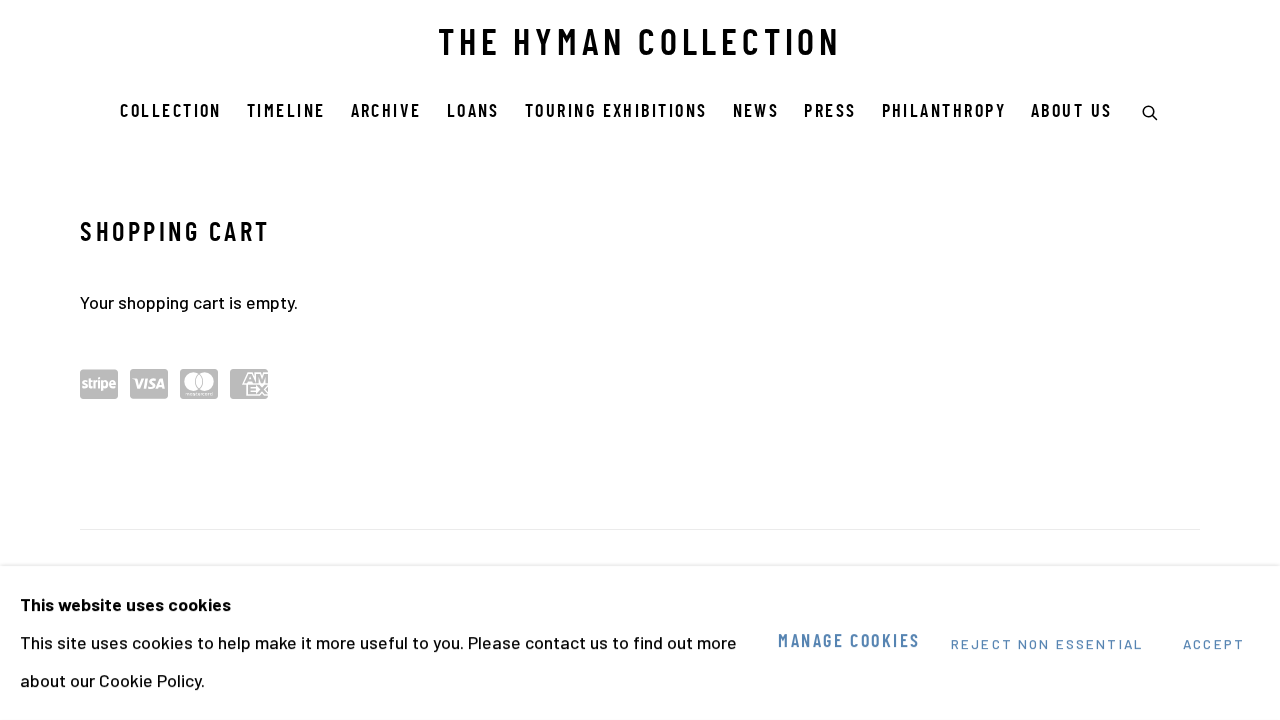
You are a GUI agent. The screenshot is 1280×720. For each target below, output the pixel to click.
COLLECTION (171, 112)
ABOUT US (1072, 112)
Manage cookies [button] (849, 642)
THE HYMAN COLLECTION (640, 46)
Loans (473, 112)
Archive (386, 112)
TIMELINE (286, 112)
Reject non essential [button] (1047, 644)
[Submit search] (1151, 110)
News (756, 112)
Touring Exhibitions (616, 112)
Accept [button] (1214, 644)
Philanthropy (944, 112)
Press (830, 112)
